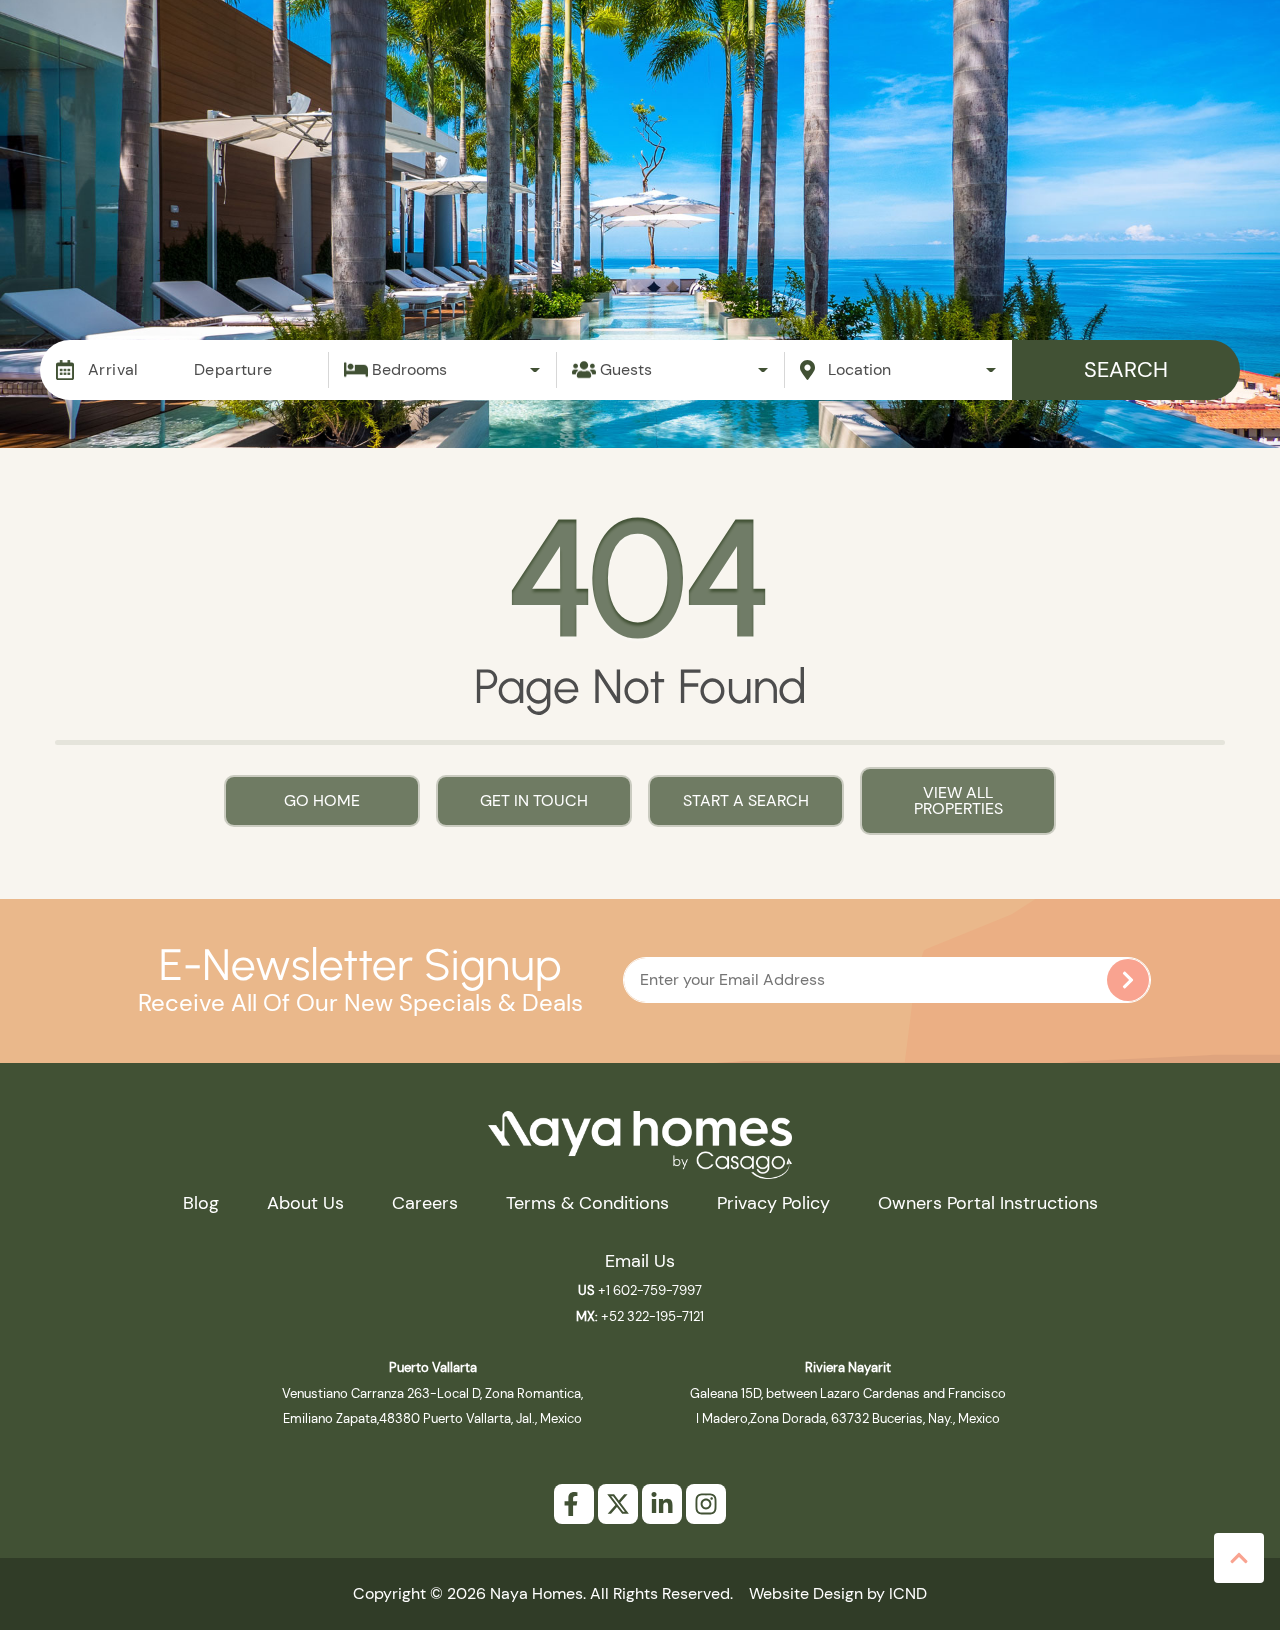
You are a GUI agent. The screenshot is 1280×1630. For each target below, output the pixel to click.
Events (835, 77)
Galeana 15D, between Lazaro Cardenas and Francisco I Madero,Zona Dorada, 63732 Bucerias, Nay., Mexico (848, 1393)
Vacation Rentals (457, 77)
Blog (1045, 77)
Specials (945, 77)
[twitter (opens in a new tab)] (618, 1504)
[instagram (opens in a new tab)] (706, 1504)
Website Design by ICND (838, 1593)
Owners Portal (1133, 128)
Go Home (322, 800)
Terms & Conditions (587, 1203)
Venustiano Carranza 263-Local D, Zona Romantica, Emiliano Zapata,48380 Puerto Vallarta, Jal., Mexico (432, 1393)
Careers (425, 1203)
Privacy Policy (773, 1203)
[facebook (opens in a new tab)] (574, 1504)
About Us (305, 1203)
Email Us (640, 1261)
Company (1151, 77)
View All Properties (958, 800)
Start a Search (746, 800)
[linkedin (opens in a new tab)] (662, 1504)
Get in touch (534, 800)
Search (1126, 369)
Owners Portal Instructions (988, 1203)
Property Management (667, 77)
